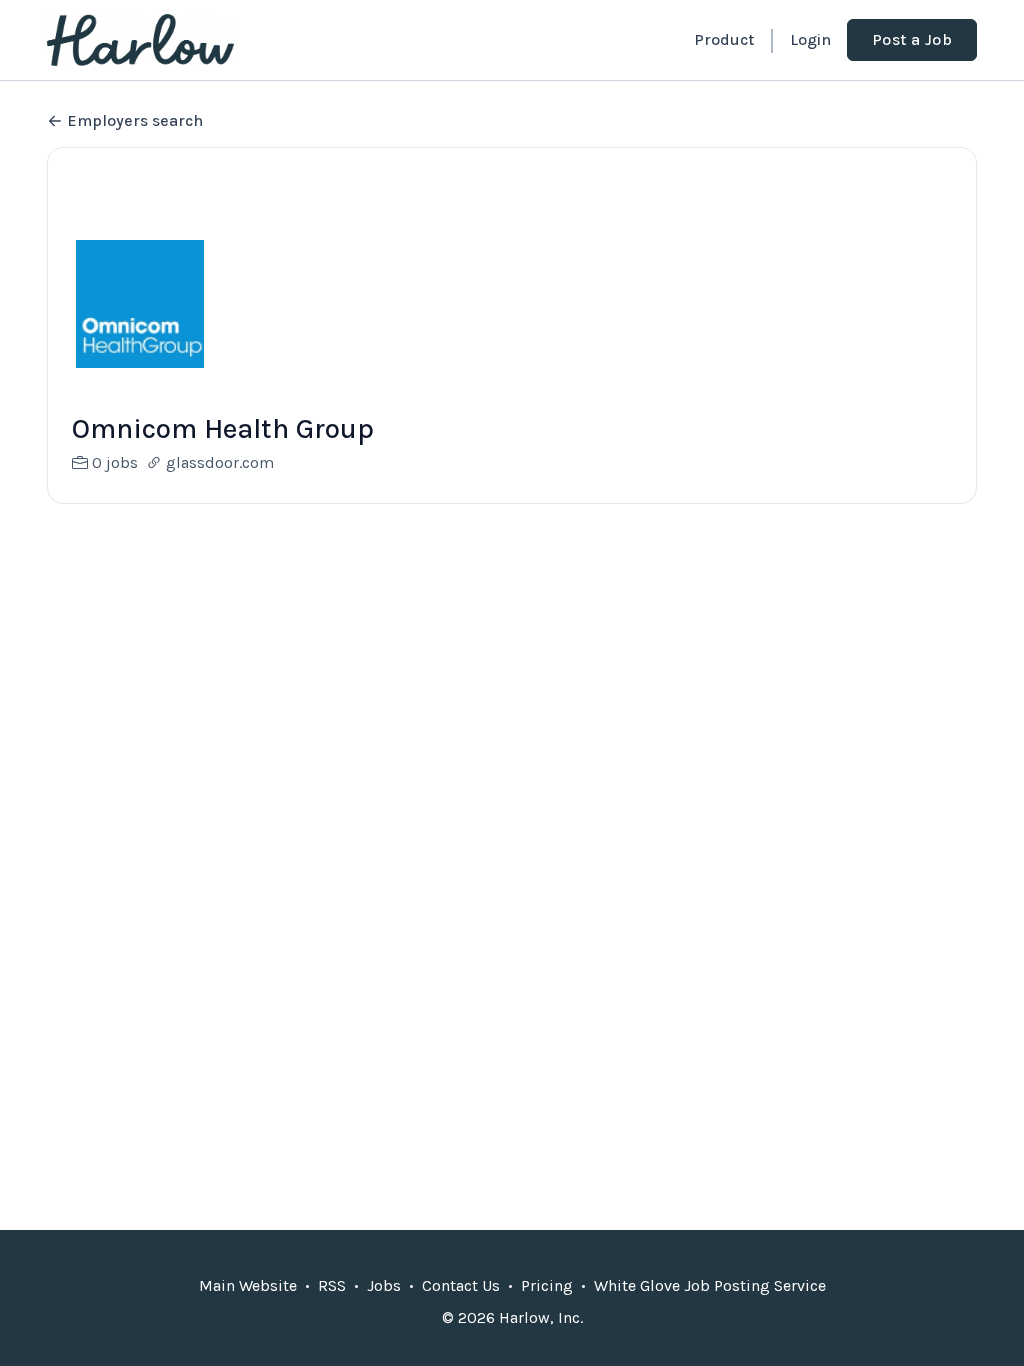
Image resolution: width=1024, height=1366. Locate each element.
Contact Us (461, 1285)
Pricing (547, 1285)
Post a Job (912, 39)
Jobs (384, 1285)
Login (810, 39)
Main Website (248, 1285)
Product (724, 39)
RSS (332, 1285)
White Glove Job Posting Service (710, 1285)
